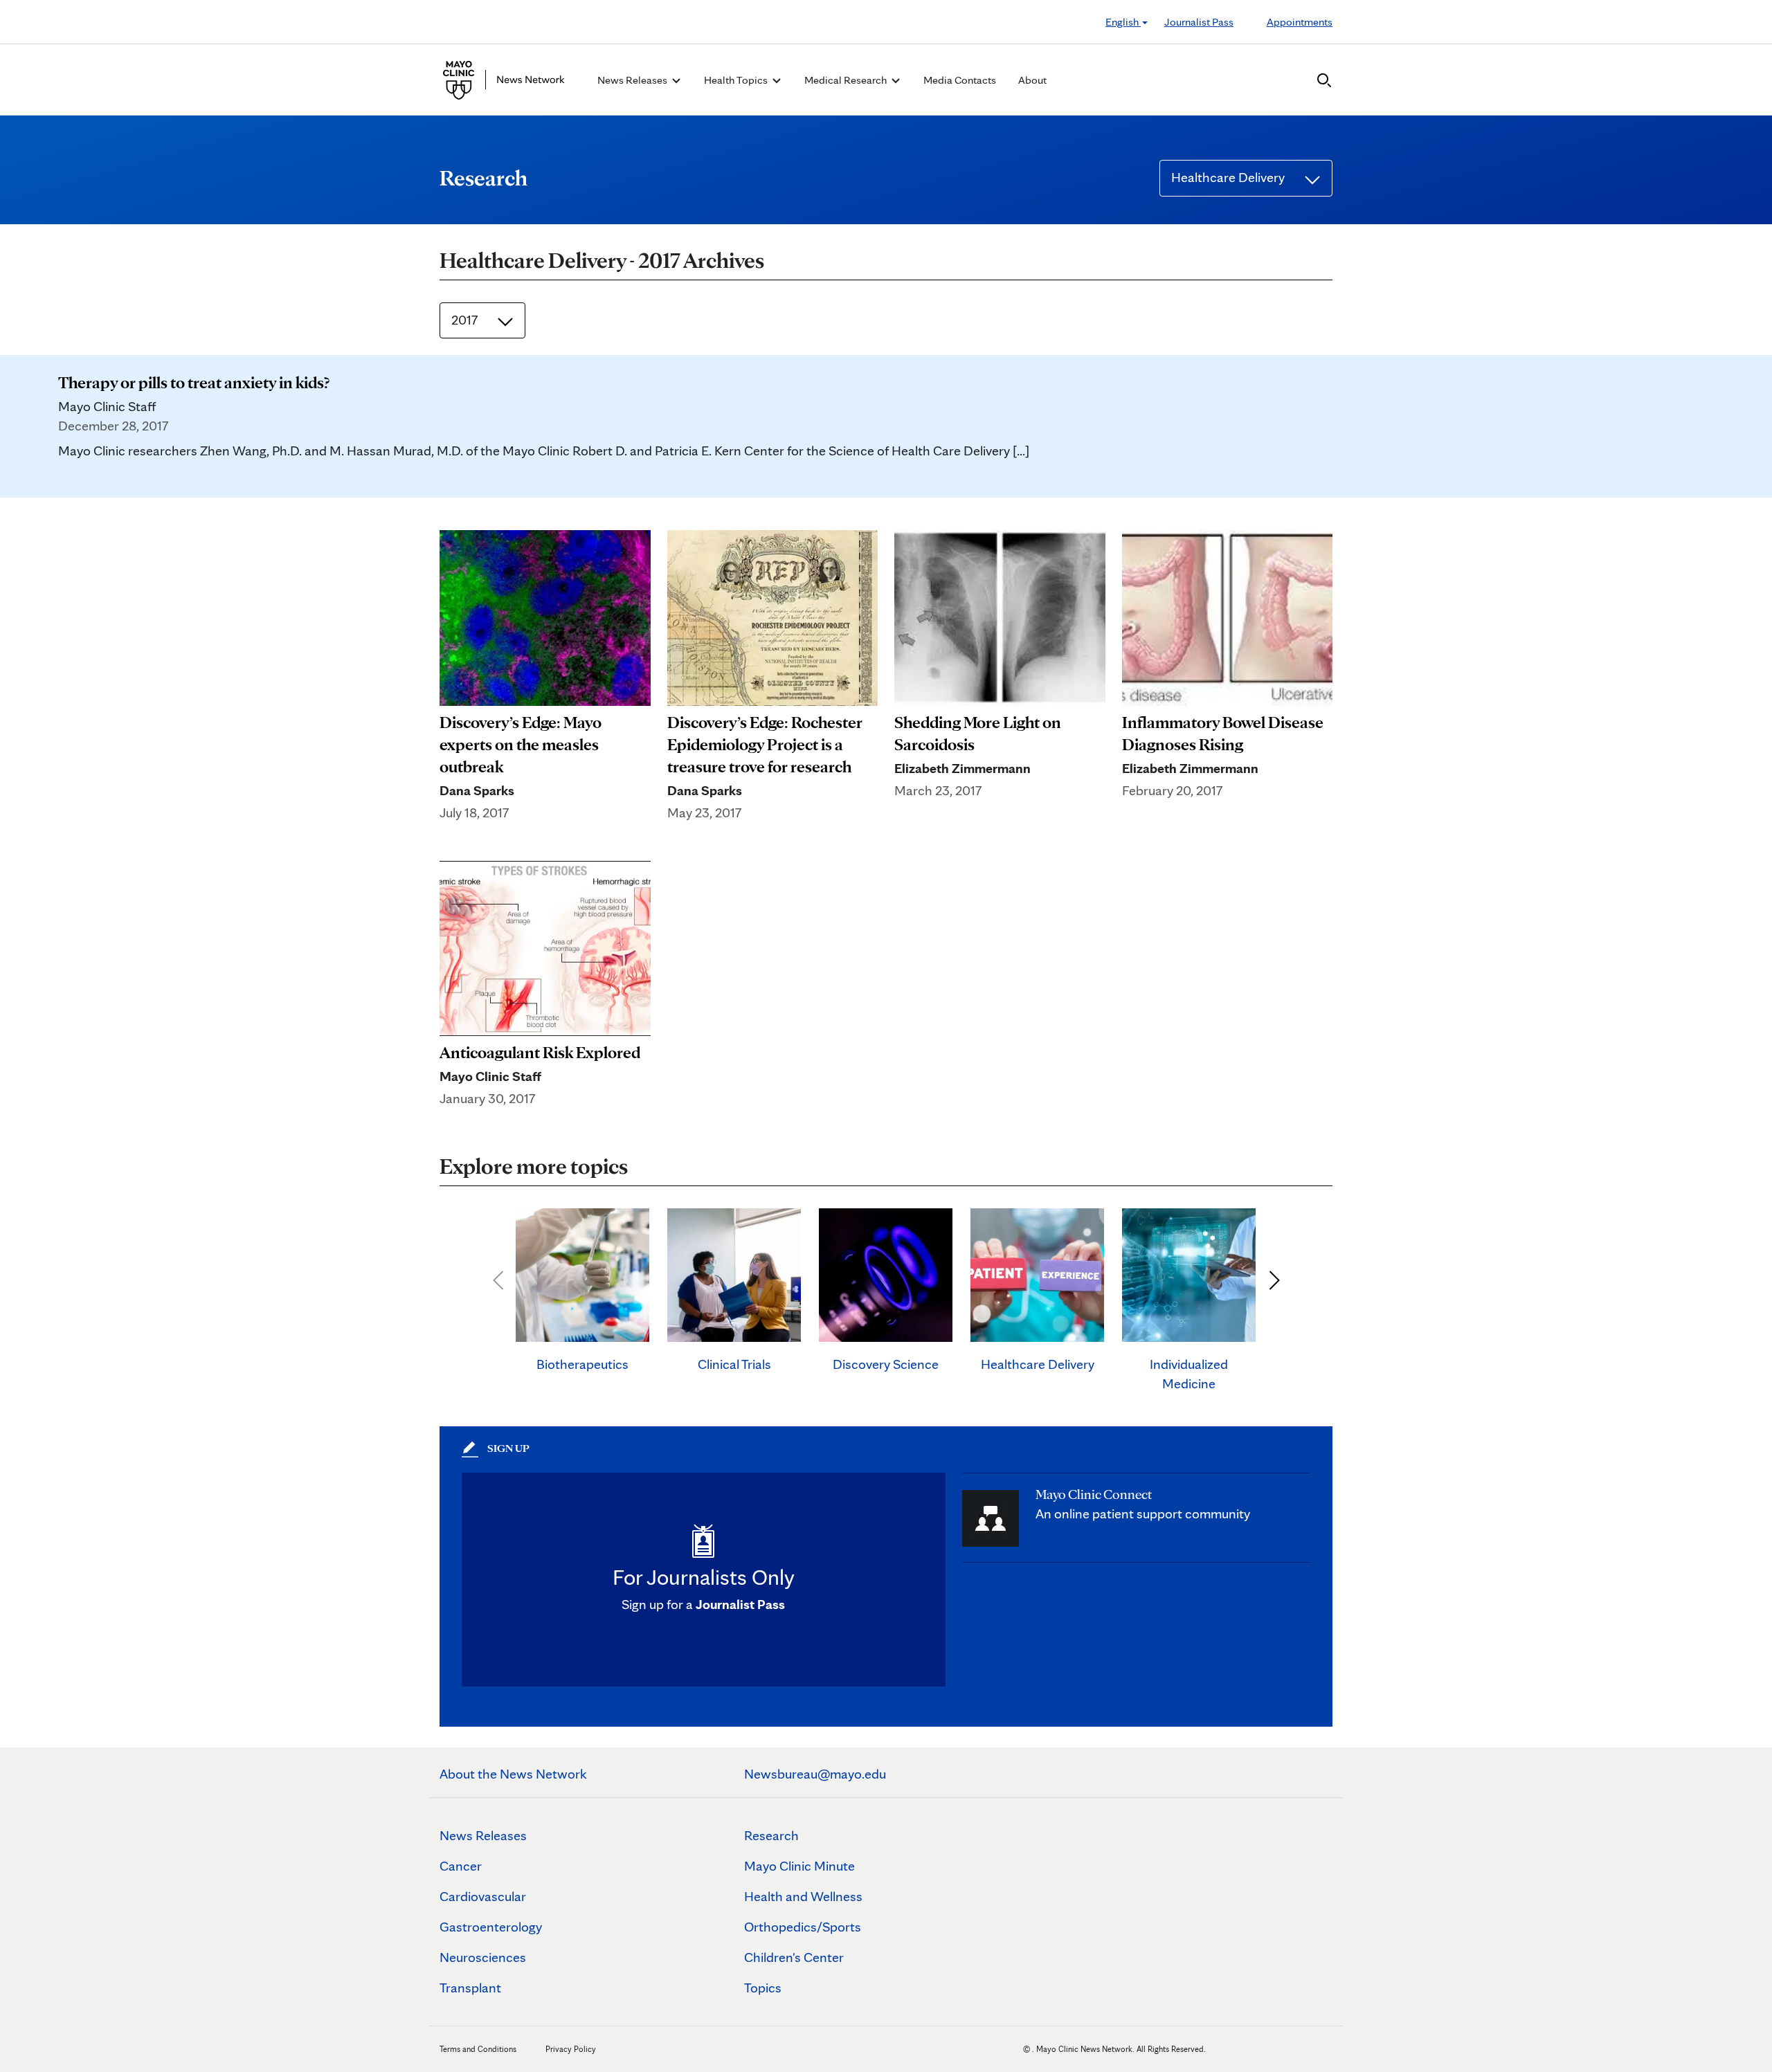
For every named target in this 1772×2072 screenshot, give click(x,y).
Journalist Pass (1199, 22)
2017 (466, 320)
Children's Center (794, 1957)
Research (771, 1835)
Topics (763, 1988)
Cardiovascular (483, 1896)
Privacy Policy (571, 2049)
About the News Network (513, 1774)
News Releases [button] (633, 80)
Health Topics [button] (737, 80)
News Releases (483, 1835)
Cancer (461, 1866)
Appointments (1300, 22)
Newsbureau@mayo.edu (815, 1774)
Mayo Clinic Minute (799, 1866)
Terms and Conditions (478, 2049)
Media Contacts (960, 80)
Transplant (470, 1988)
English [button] (1123, 22)
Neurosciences (483, 1957)
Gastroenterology (491, 1927)
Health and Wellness (803, 1896)
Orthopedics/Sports (803, 1927)
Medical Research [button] (847, 80)
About (1032, 80)
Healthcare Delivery (1229, 177)
